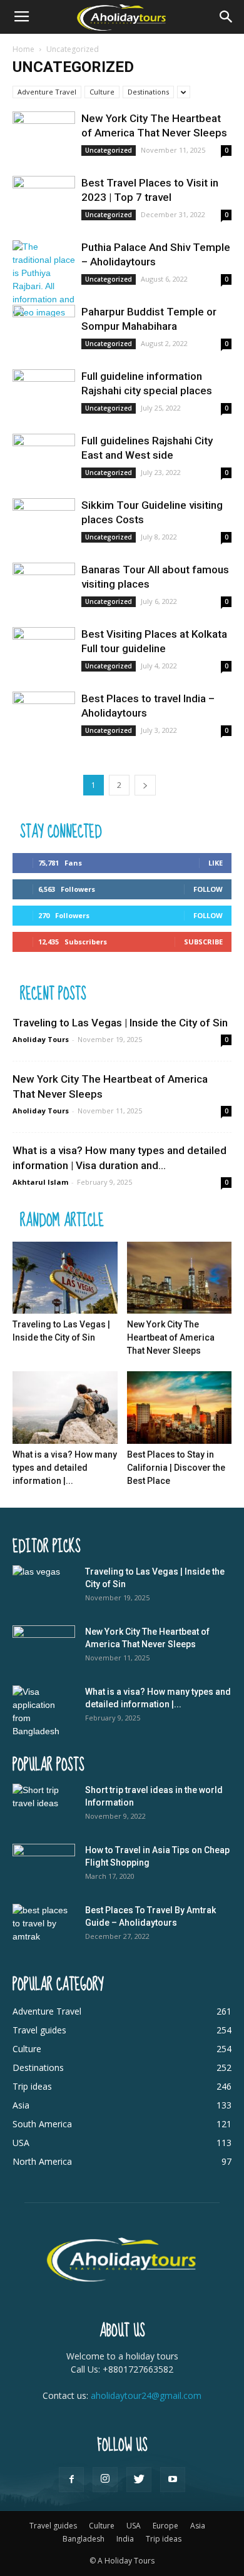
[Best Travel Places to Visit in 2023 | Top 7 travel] (44, 199)
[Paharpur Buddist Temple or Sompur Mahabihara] (44, 328)
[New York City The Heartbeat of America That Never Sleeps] (44, 134)
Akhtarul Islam (40, 1182)
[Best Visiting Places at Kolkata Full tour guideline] (44, 650)
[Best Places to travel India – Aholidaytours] (44, 714)
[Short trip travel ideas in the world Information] (44, 1806)
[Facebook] (71, 2480)
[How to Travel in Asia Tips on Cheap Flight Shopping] (44, 1866)
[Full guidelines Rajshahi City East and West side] (44, 457)
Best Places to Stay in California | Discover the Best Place (176, 1468)
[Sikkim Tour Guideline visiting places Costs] (44, 521)
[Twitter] (139, 2480)
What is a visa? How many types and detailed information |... (65, 1468)
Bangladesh (84, 2539)
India (125, 2539)
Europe (165, 2526)
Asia (198, 2526)
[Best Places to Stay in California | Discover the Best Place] (180, 1407)
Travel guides (53, 2526)
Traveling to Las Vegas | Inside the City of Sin (120, 1023)
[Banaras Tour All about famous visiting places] (44, 585)
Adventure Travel (47, 92)
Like (216, 863)
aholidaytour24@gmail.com (146, 2395)
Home (23, 49)
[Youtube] (173, 2480)
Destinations (148, 92)
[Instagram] (105, 2480)
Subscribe (203, 942)
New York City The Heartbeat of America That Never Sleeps (171, 1337)
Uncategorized (109, 150)
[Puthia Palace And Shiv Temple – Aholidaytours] (44, 280)
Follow (208, 889)
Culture (102, 92)
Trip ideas (164, 2539)
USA (134, 2526)
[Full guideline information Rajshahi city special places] (44, 392)
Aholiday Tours (41, 1039)
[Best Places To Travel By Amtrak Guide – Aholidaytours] (44, 1926)
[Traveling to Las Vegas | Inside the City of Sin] (65, 1278)
